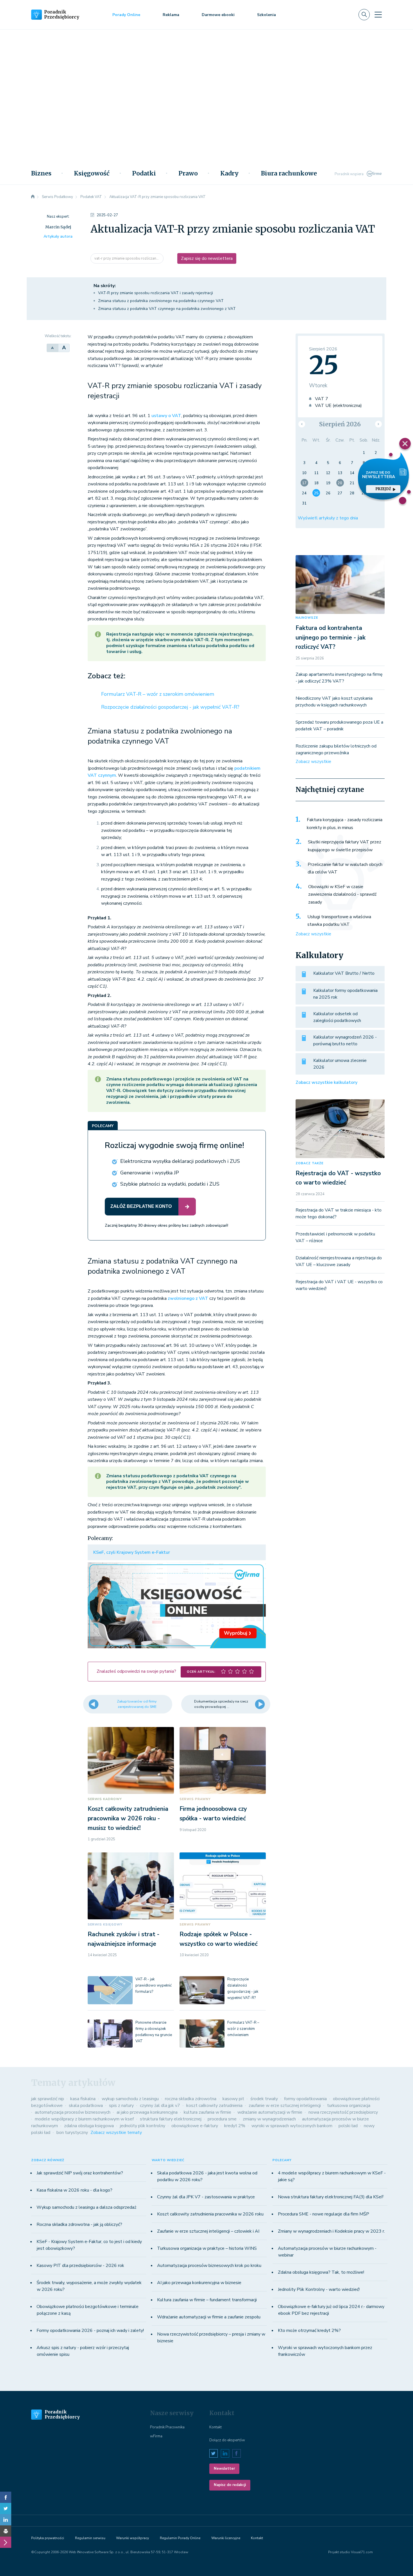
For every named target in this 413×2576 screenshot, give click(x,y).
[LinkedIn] (6, 2520)
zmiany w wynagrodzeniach (269, 2119)
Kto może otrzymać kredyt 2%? (309, 2330)
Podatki (144, 174)
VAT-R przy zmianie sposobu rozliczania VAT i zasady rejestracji (156, 293)
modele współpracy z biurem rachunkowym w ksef (84, 2119)
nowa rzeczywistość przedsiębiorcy (343, 2112)
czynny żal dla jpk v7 (160, 2106)
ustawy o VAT (166, 416)
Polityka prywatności (48, 2538)
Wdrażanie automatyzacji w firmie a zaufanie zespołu (209, 2317)
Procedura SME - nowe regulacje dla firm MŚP (324, 2214)
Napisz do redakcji (230, 2485)
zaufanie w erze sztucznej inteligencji (285, 2106)
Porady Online (126, 15)
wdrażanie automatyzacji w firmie (270, 2112)
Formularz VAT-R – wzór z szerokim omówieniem (158, 694)
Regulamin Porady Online (180, 2538)
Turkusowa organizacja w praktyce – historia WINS (207, 2248)
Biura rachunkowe (289, 174)
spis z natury (121, 2106)
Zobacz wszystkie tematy (116, 2133)
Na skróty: (105, 286)
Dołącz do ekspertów (227, 2440)
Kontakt (215, 2427)
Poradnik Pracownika (167, 2427)
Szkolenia (266, 15)
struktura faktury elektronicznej (171, 2119)
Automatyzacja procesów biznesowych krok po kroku (209, 2266)
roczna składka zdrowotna (191, 2099)
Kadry (229, 174)
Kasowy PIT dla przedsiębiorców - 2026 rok (80, 2266)
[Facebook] (6, 2497)
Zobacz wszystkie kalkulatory (326, 1082)
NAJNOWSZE (307, 618)
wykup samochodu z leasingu (130, 2099)
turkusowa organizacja (349, 2106)
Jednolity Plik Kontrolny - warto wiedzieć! (319, 2289)
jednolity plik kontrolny (143, 2126)
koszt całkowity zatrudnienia (214, 2106)
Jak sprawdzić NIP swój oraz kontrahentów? (80, 2173)
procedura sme (222, 2119)
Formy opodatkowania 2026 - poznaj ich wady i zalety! (90, 2330)
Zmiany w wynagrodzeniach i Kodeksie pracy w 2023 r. (331, 2231)
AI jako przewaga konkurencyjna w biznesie (199, 2283)
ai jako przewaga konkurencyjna (147, 2112)
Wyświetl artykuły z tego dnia (328, 518)
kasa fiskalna (83, 2099)
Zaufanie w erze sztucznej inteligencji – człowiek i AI (208, 2231)
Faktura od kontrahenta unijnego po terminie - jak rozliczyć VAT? (331, 637)
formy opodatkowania (305, 2099)
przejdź (383, 489)
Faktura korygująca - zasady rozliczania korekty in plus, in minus (345, 824)
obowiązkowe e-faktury (195, 2126)
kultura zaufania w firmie (207, 2112)
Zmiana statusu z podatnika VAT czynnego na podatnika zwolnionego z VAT (167, 309)
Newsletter (224, 2469)
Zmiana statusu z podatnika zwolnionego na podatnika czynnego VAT (161, 301)
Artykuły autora (58, 236)
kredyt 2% (235, 2126)
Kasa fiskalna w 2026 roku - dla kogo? (74, 2190)
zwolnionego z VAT (188, 1298)
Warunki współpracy (132, 2538)
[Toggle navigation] (378, 15)
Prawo (188, 174)
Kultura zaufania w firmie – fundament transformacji (207, 2300)
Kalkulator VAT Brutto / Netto (344, 973)
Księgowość (92, 174)
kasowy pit (233, 2099)
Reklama (171, 15)
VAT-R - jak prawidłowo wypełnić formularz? (154, 1985)
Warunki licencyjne (226, 2538)
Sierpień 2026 (340, 424)
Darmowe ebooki (218, 15)
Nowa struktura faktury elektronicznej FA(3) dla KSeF (331, 2197)
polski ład (348, 2126)
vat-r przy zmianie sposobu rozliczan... (127, 258)
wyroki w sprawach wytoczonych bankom (292, 2126)
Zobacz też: (106, 676)
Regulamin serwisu (90, 2538)
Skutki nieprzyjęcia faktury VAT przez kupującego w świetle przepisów (345, 846)
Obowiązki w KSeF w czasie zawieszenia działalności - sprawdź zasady (342, 894)
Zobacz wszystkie (313, 762)
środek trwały (264, 2099)
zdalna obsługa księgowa (89, 2126)
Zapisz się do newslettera (207, 258)
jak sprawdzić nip (48, 2099)
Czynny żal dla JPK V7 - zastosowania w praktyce (206, 2197)
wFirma (156, 2436)
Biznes (41, 174)
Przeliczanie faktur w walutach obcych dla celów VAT (345, 868)
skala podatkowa (86, 2106)
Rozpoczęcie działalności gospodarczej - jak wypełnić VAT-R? (170, 707)
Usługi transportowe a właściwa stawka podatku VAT (339, 921)
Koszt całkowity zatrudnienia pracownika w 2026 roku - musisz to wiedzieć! (128, 1818)
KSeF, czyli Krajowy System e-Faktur (132, 1552)
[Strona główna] (33, 197)
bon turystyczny (72, 2133)
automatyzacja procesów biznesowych (73, 2112)
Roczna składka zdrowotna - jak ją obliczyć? (79, 2224)
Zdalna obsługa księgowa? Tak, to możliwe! (321, 2272)
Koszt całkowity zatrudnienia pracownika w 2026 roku (210, 2214)
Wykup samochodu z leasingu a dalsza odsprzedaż (86, 2207)
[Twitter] (6, 2509)
